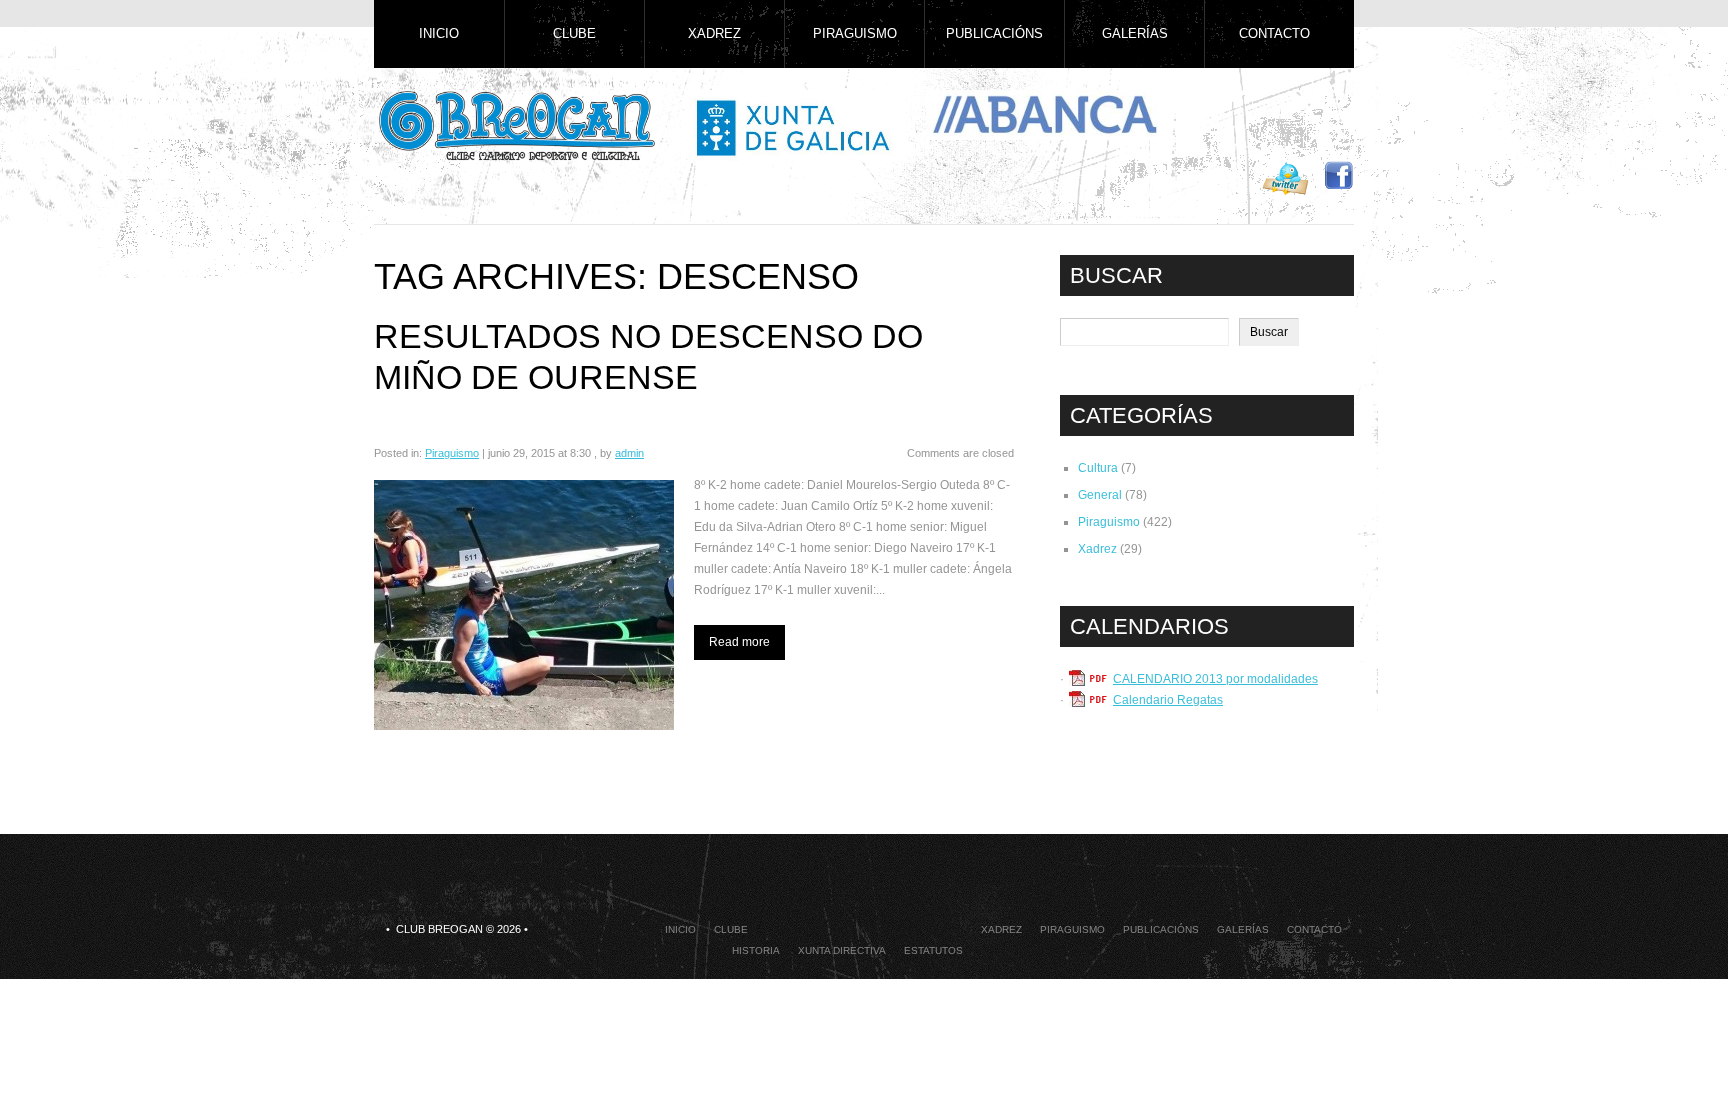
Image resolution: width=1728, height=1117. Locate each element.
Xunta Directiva (842, 950)
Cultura (1098, 468)
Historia (756, 950)
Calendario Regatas (1168, 700)
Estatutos (933, 950)
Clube (574, 33)
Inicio (439, 33)
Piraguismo (855, 33)
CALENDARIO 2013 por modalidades (1215, 679)
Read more (739, 642)
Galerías (1135, 33)
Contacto (1274, 33)
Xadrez (714, 33)
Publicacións (994, 33)
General (1100, 495)
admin (629, 453)
